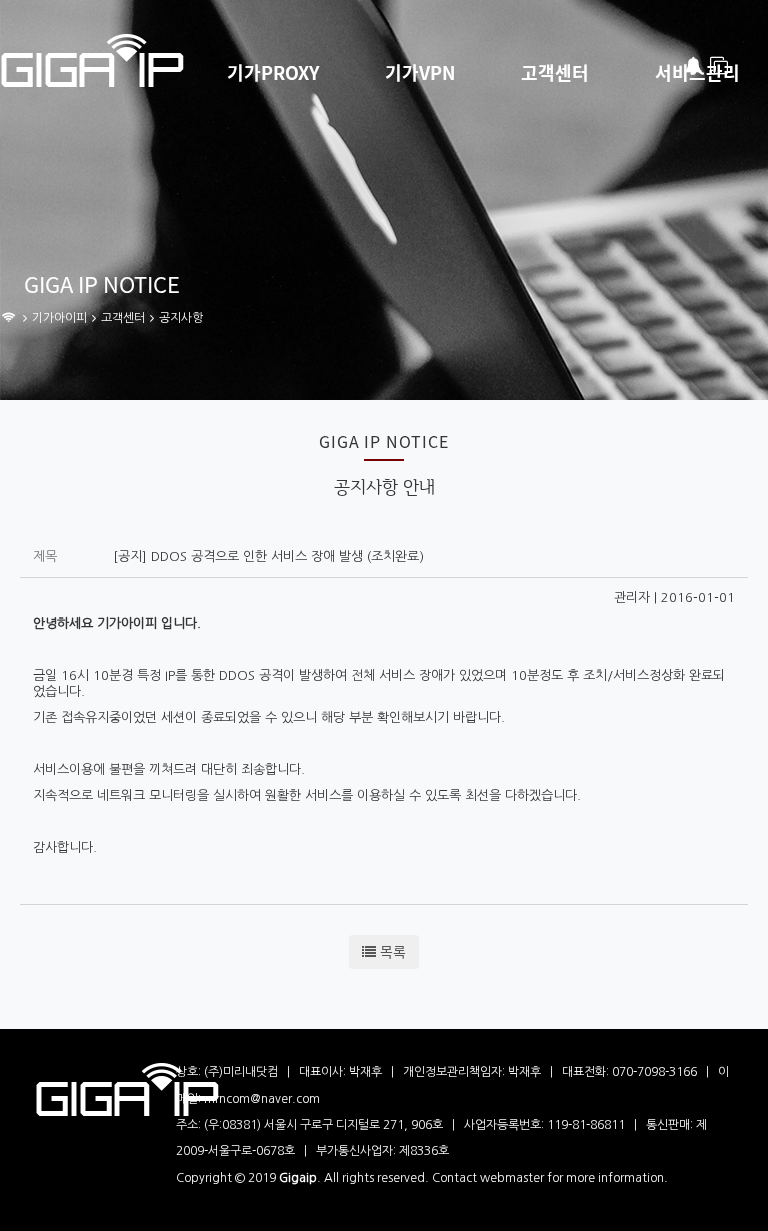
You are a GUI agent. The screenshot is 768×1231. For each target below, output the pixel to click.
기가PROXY (273, 73)
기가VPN (420, 73)
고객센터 (555, 73)
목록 (391, 952)
